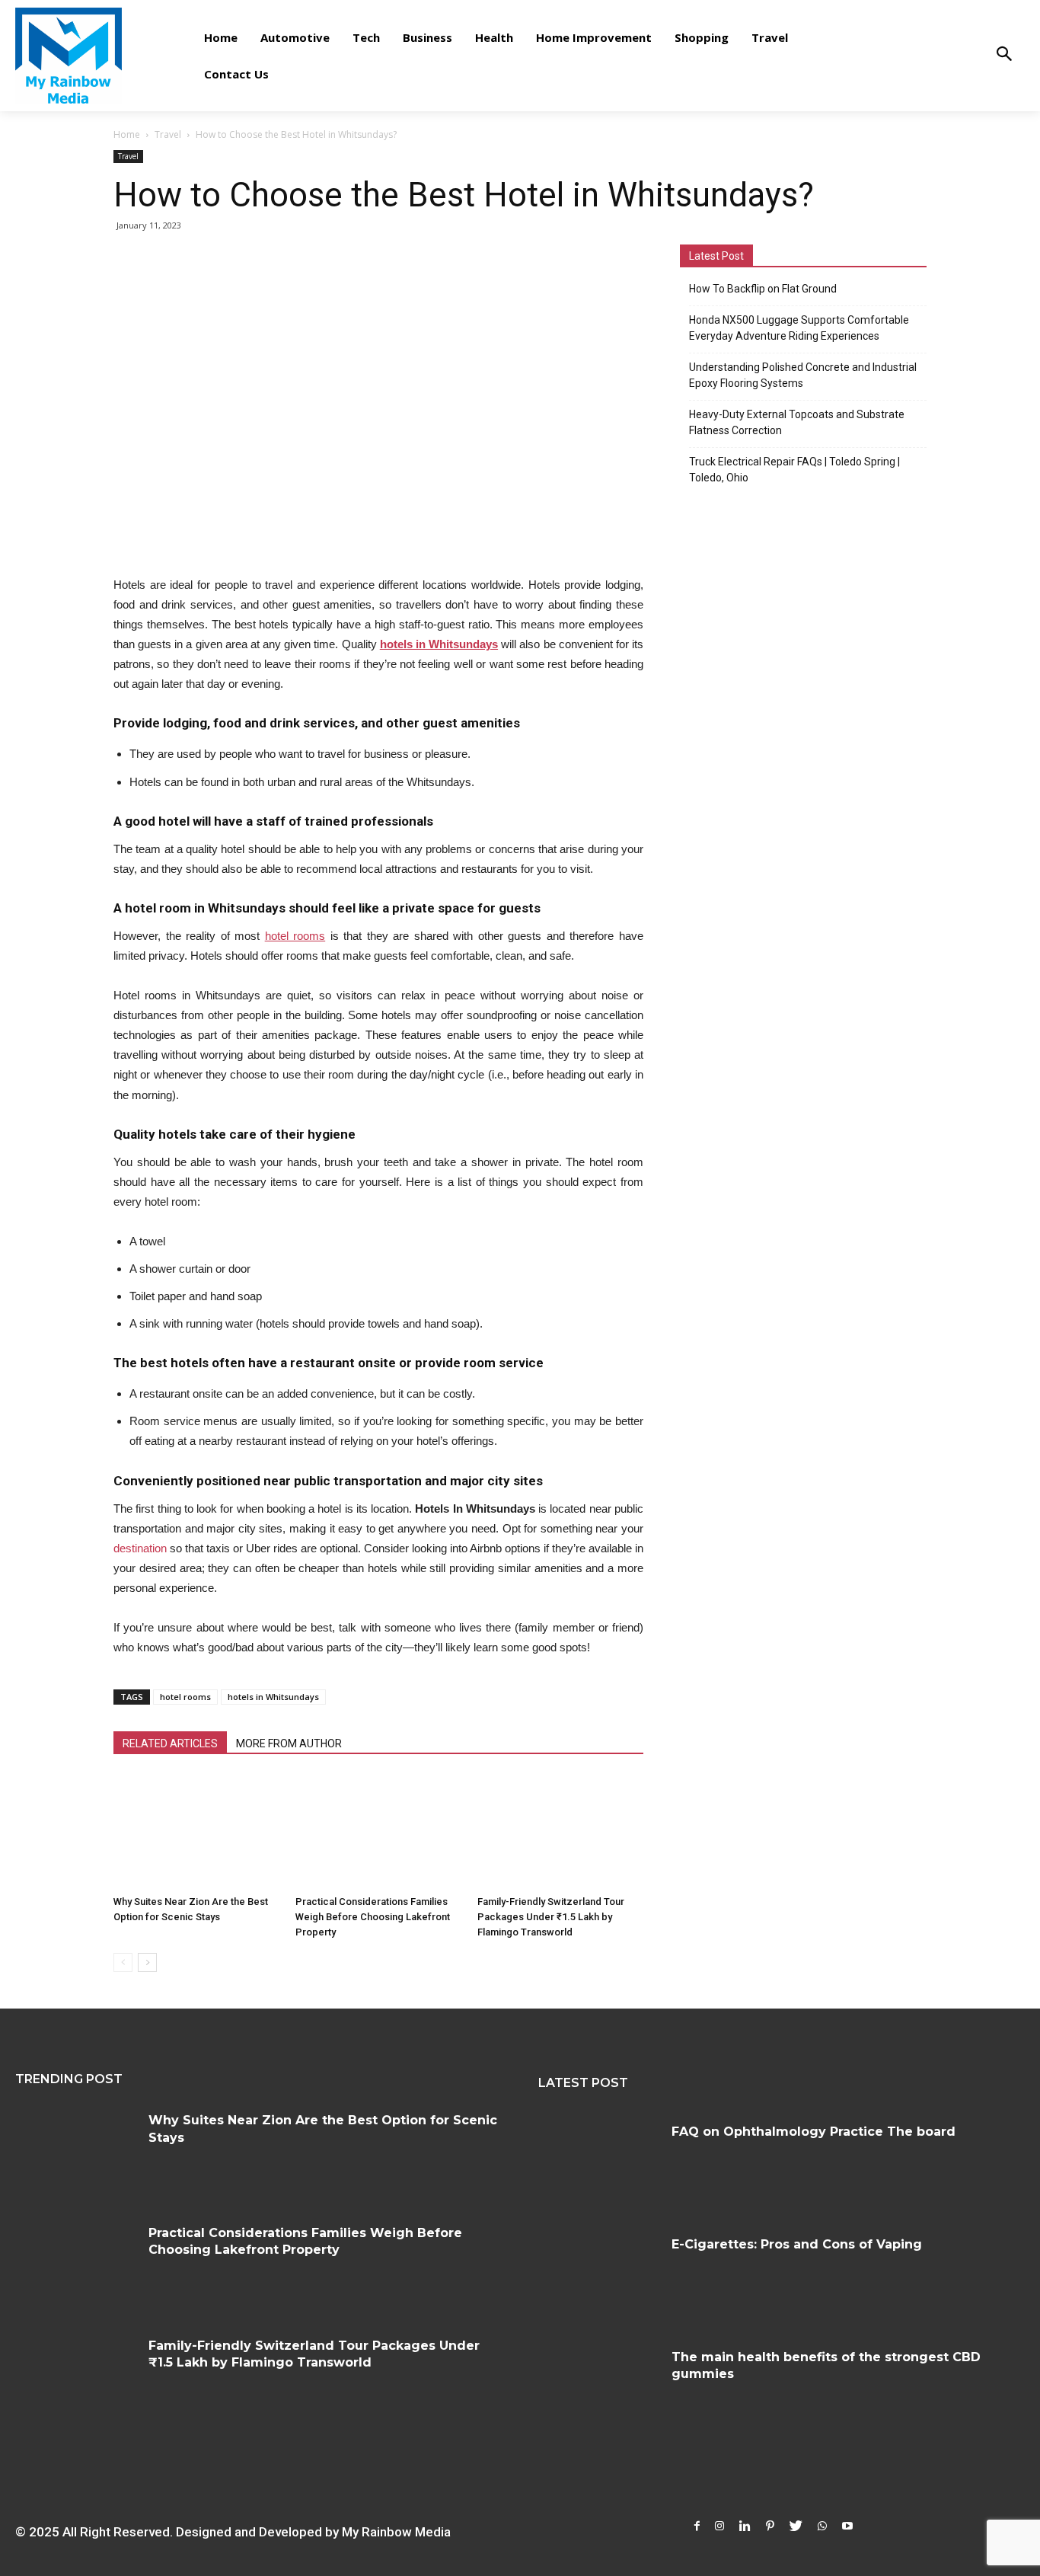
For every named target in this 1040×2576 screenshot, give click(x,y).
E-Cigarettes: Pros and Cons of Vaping (797, 2244)
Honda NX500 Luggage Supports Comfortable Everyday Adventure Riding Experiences (799, 328)
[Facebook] (697, 2526)
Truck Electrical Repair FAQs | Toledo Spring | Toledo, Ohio (794, 470)
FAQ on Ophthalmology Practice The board (813, 2132)
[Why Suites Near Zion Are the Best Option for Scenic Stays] (196, 1832)
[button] (1004, 55)
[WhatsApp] (822, 2526)
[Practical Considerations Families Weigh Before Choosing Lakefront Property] (378, 1832)
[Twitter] (796, 2526)
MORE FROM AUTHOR (289, 1743)
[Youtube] (847, 2526)
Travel (168, 134)
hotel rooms (185, 1697)
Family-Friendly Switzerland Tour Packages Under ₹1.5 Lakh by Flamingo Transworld (551, 1917)
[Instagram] (719, 2526)
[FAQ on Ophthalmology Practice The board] (599, 2164)
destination (140, 1548)
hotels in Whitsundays (273, 1697)
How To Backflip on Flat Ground (763, 289)
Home (127, 134)
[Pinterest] (770, 2526)
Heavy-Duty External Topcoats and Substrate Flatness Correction (797, 422)
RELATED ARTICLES (170, 1743)
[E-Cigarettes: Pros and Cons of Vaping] (599, 2277)
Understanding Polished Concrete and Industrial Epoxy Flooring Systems (803, 375)
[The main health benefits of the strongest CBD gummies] (599, 2389)
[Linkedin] (745, 2526)
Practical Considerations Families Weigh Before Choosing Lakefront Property (373, 1917)
